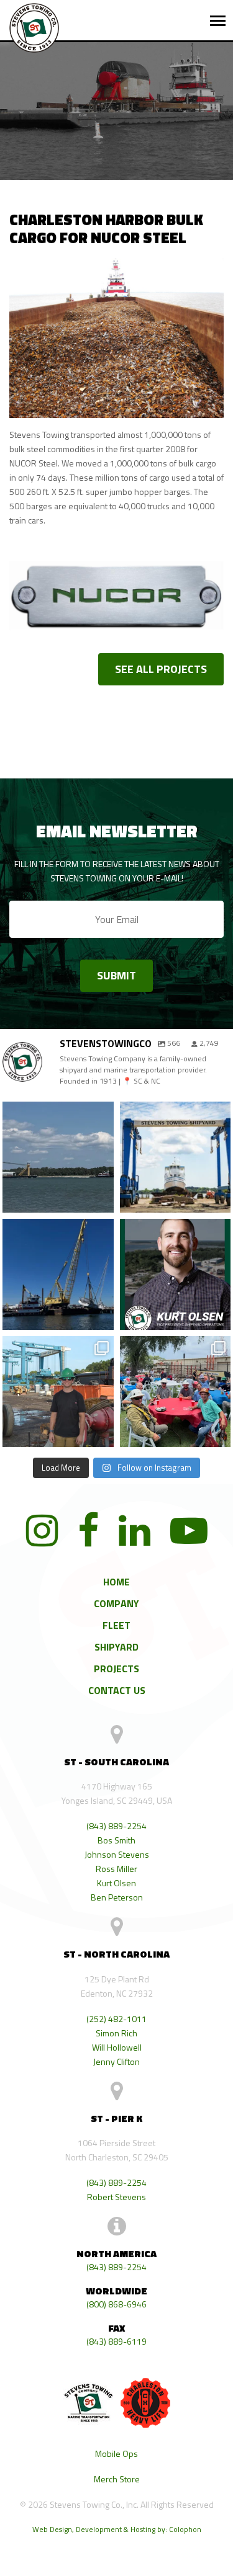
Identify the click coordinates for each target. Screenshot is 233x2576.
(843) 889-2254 (116, 1826)
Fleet (116, 1625)
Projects (116, 1669)
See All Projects (161, 669)
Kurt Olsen (116, 1883)
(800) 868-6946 (116, 2304)
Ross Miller (116, 1869)
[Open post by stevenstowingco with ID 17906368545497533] (58, 1274)
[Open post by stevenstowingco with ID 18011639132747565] (176, 1157)
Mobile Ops (116, 2453)
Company (116, 1603)
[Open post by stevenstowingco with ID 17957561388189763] (176, 1392)
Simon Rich (116, 2033)
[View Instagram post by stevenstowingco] (103, 1203)
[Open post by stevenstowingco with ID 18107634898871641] (176, 1274)
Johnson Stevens (117, 1854)
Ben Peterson (117, 1897)
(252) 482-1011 (116, 2019)
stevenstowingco (57, 1118)
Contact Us (117, 1690)
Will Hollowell (117, 2047)
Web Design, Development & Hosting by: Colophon (117, 2529)
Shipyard (116, 1647)
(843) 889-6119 (116, 2341)
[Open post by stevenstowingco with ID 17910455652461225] (58, 1157)
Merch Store (117, 2479)
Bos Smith (116, 1840)
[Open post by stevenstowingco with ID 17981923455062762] (58, 1392)
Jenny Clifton (116, 2061)
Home (116, 1582)
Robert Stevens (116, 2197)
